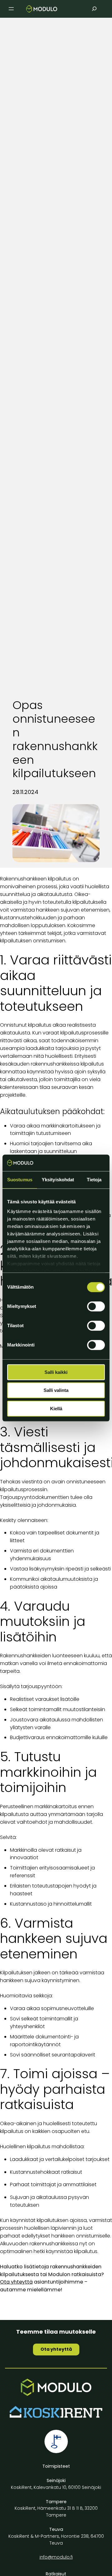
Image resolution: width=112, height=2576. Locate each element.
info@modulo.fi (56, 2557)
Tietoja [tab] (94, 1180)
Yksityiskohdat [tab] (58, 1180)
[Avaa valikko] (11, 9)
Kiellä (56, 1409)
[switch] (96, 1306)
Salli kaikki (56, 1372)
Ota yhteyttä (56, 2349)
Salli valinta (56, 1390)
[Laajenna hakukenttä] (94, 9)
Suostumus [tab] (20, 1180)
